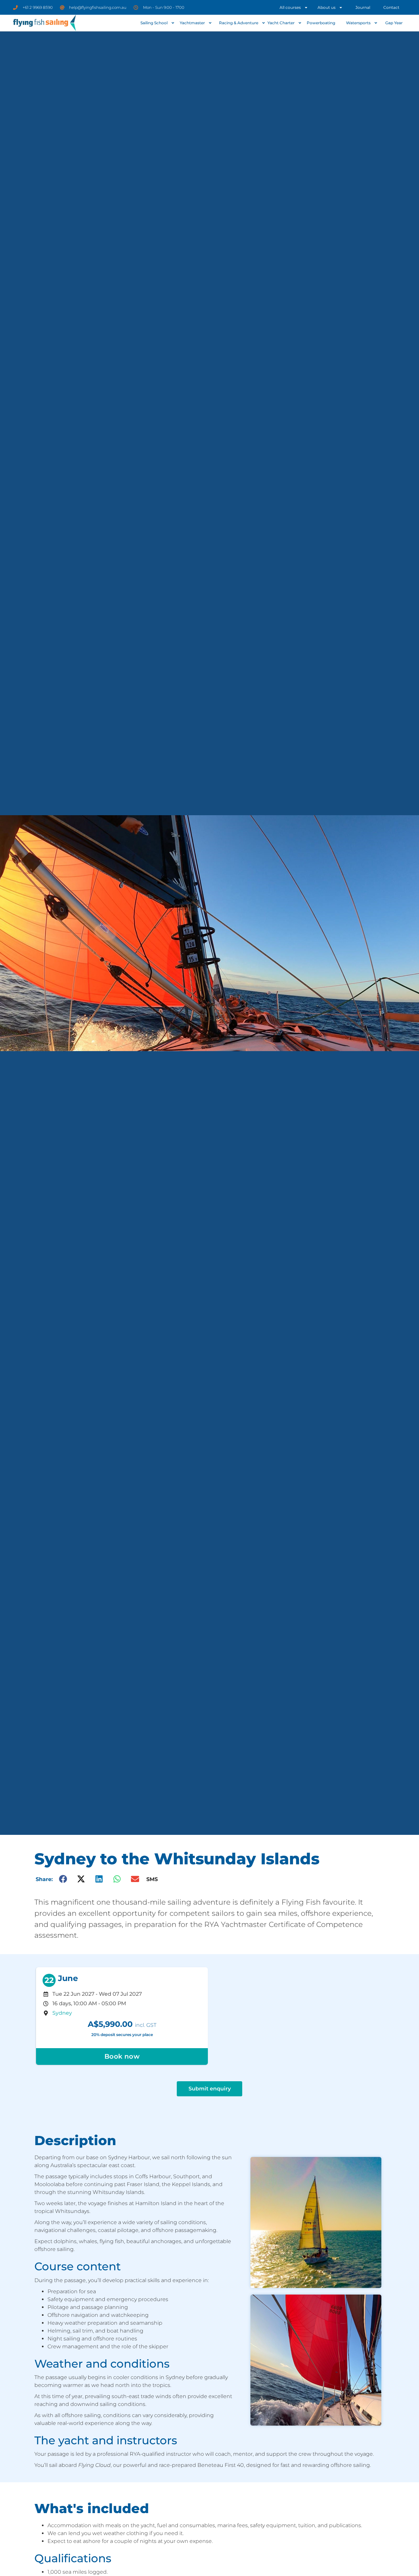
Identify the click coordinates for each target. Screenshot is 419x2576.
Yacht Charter (281, 23)
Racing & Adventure (239, 23)
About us (327, 7)
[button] (63, 1879)
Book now (122, 2056)
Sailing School (154, 23)
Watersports (358, 23)
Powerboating (321, 23)
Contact (391, 7)
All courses (290, 7)
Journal (363, 7)
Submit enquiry (210, 2089)
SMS (152, 1879)
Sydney (62, 2013)
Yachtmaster (192, 23)
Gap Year (394, 23)
